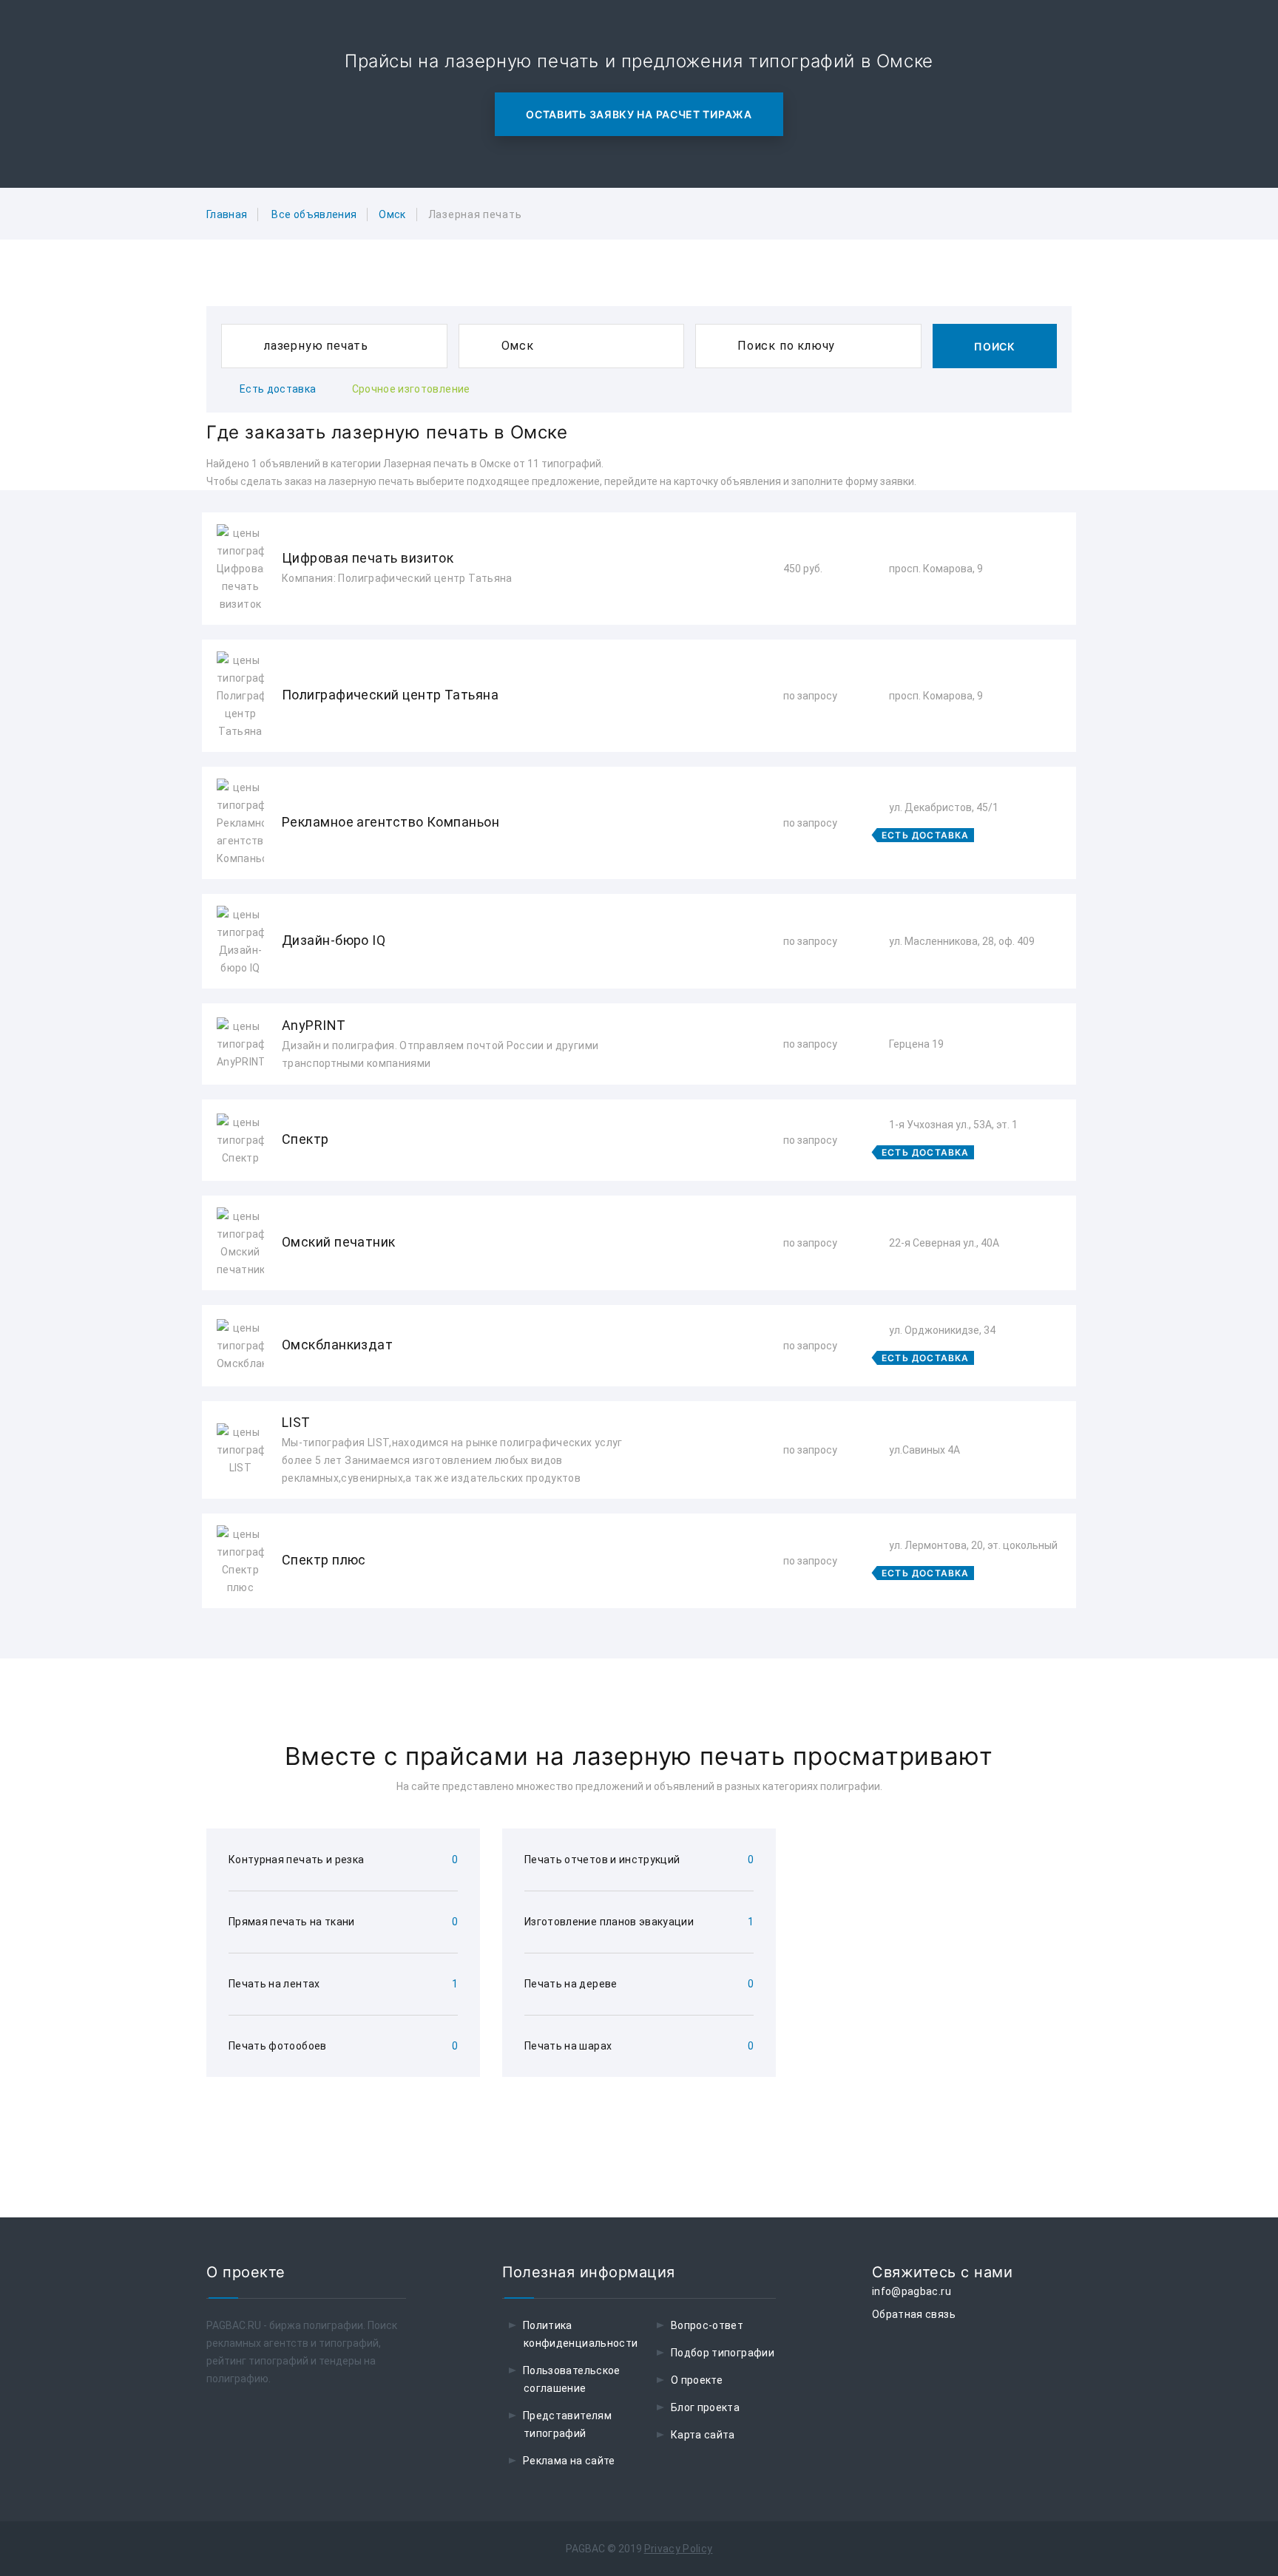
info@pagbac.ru (912, 2291)
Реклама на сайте (569, 2461)
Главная (227, 214)
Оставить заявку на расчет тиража (639, 114)
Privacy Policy (679, 2549)
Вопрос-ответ (707, 2325)
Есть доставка (278, 389)
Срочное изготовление (411, 389)
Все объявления (314, 214)
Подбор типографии (723, 2353)
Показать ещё (639, 1648)
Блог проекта (705, 2407)
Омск (392, 214)
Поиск (995, 346)
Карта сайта (703, 2435)
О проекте (697, 2380)
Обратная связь (914, 2314)
